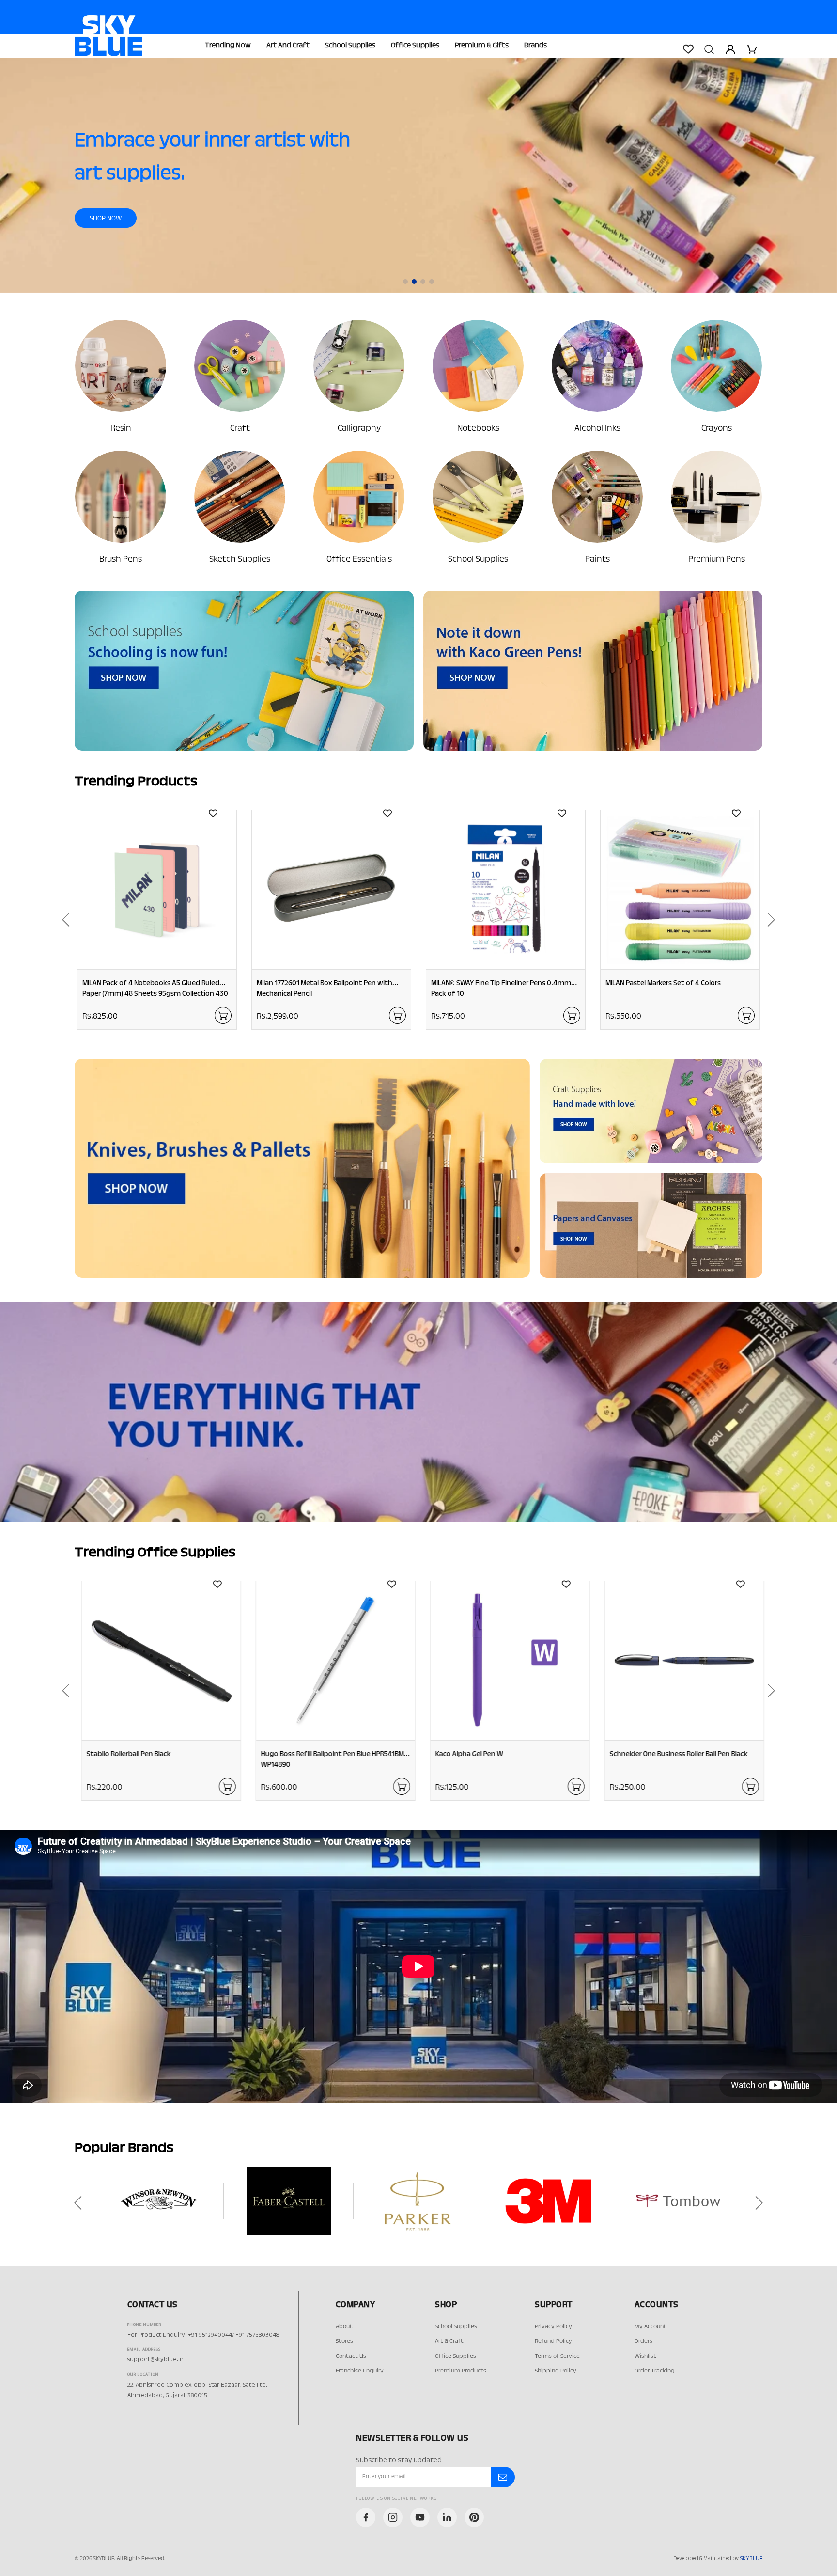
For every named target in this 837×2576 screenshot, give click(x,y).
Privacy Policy (553, 2327)
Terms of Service (557, 2356)
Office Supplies (415, 46)
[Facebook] (366, 2517)
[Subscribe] (503, 2477)
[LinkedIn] (447, 2517)
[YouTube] (420, 2517)
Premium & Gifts (482, 46)
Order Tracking (655, 2371)
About (344, 2327)
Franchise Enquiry (360, 2371)
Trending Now (228, 46)
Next (775, 920)
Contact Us (351, 2356)
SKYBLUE (751, 2559)
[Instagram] (393, 2517)
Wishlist (645, 2356)
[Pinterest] (474, 2517)
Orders (643, 2341)
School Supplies (350, 46)
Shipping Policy (556, 2371)
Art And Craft (288, 46)
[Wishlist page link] (688, 49)
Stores (344, 2341)
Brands (535, 46)
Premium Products (461, 2371)
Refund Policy (553, 2341)
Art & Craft (449, 2341)
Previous (62, 920)
